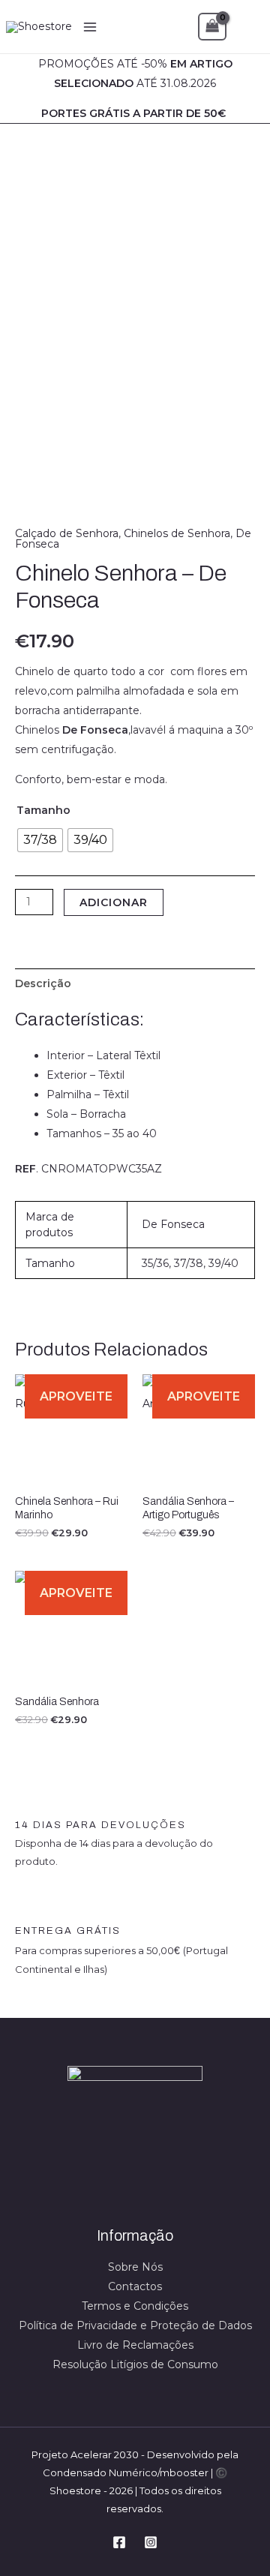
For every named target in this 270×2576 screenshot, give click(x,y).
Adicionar (114, 902)
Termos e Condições (135, 2306)
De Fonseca (173, 1224)
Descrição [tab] (43, 983)
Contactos (135, 2286)
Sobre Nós (135, 2267)
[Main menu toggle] (90, 27)
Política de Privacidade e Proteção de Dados (135, 2325)
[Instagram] (151, 2542)
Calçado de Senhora (67, 533)
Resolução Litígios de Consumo (135, 2364)
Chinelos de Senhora (177, 533)
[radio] (40, 840)
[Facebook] (119, 2542)
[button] (248, 27)
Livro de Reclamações (135, 2345)
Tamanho (43, 810)
